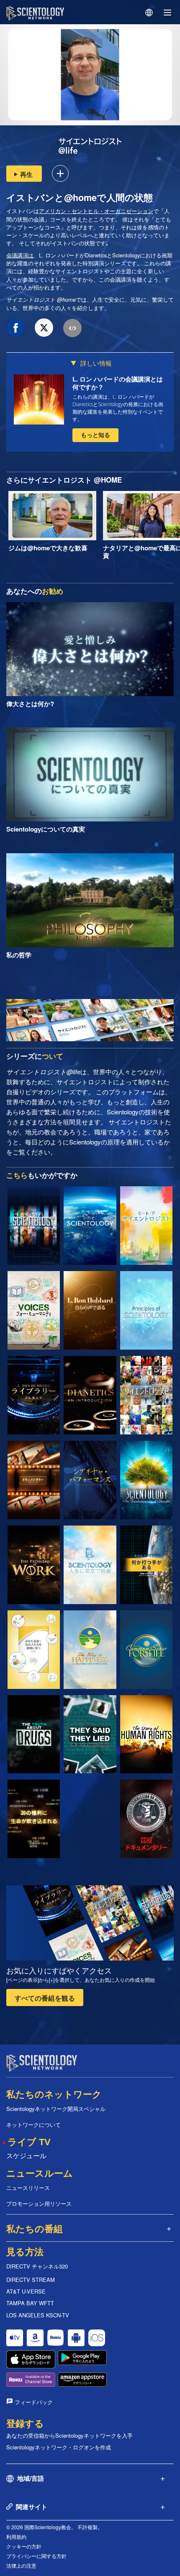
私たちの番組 (35, 2229)
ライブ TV (29, 2142)
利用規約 (16, 2537)
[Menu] (167, 13)
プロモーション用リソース (39, 2203)
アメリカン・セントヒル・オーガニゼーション (96, 211)
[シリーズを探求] (34, 1226)
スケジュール (26, 2155)
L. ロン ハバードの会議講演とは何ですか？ (118, 383)
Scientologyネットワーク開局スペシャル (56, 2109)
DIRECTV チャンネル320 (37, 2266)
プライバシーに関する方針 (36, 2556)
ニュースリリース (28, 2188)
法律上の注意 (21, 2565)
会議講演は (20, 255)
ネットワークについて (33, 2125)
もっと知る (95, 435)
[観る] (146, 1310)
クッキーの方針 (24, 2546)
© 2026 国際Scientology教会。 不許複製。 (54, 2527)
